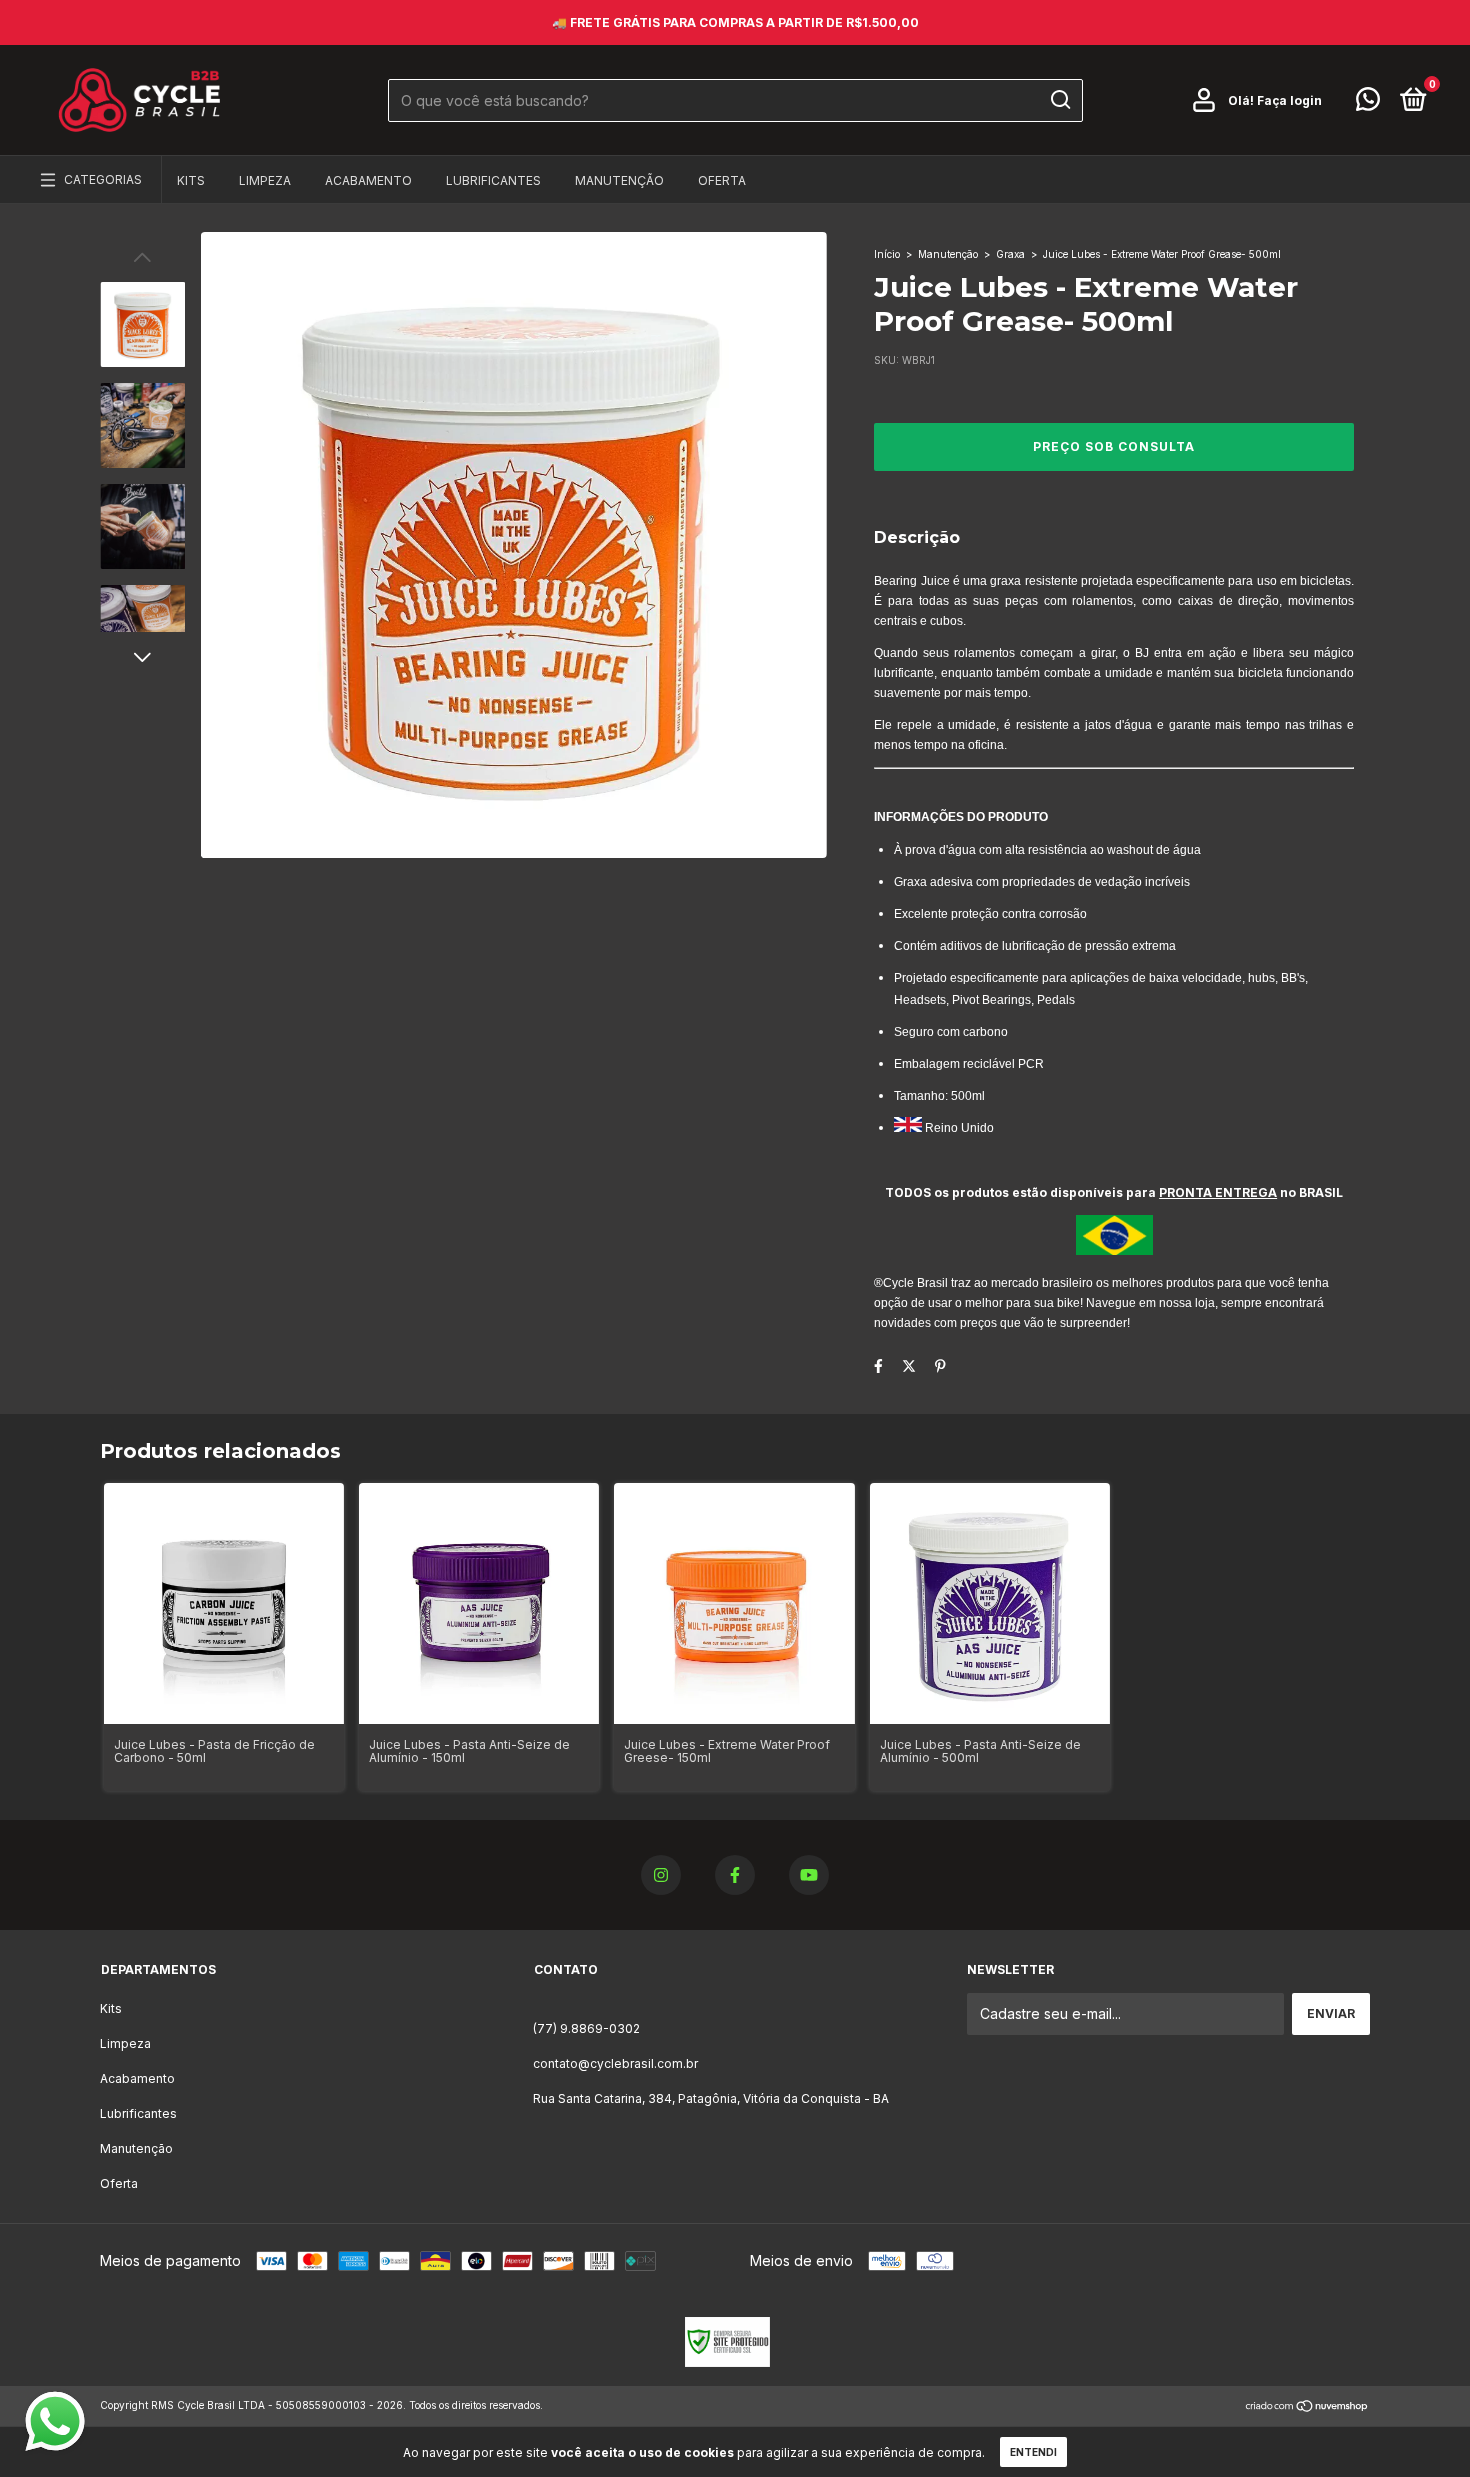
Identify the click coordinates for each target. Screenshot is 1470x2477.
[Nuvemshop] (1307, 2407)
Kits (191, 180)
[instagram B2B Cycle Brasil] (661, 1875)
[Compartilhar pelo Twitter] (909, 1365)
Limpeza (265, 180)
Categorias (103, 179)
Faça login (1289, 100)
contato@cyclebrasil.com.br (615, 2063)
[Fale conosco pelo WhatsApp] (1368, 103)
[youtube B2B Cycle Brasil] (809, 1875)
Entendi (1033, 2452)
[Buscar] (1059, 100)
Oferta (722, 180)
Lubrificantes (493, 180)
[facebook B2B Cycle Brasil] (735, 1875)
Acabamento (368, 180)
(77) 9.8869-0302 (586, 2028)
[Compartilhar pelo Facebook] (878, 1365)
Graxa (1010, 254)
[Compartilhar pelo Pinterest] (940, 1365)
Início (887, 254)
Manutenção (619, 180)
